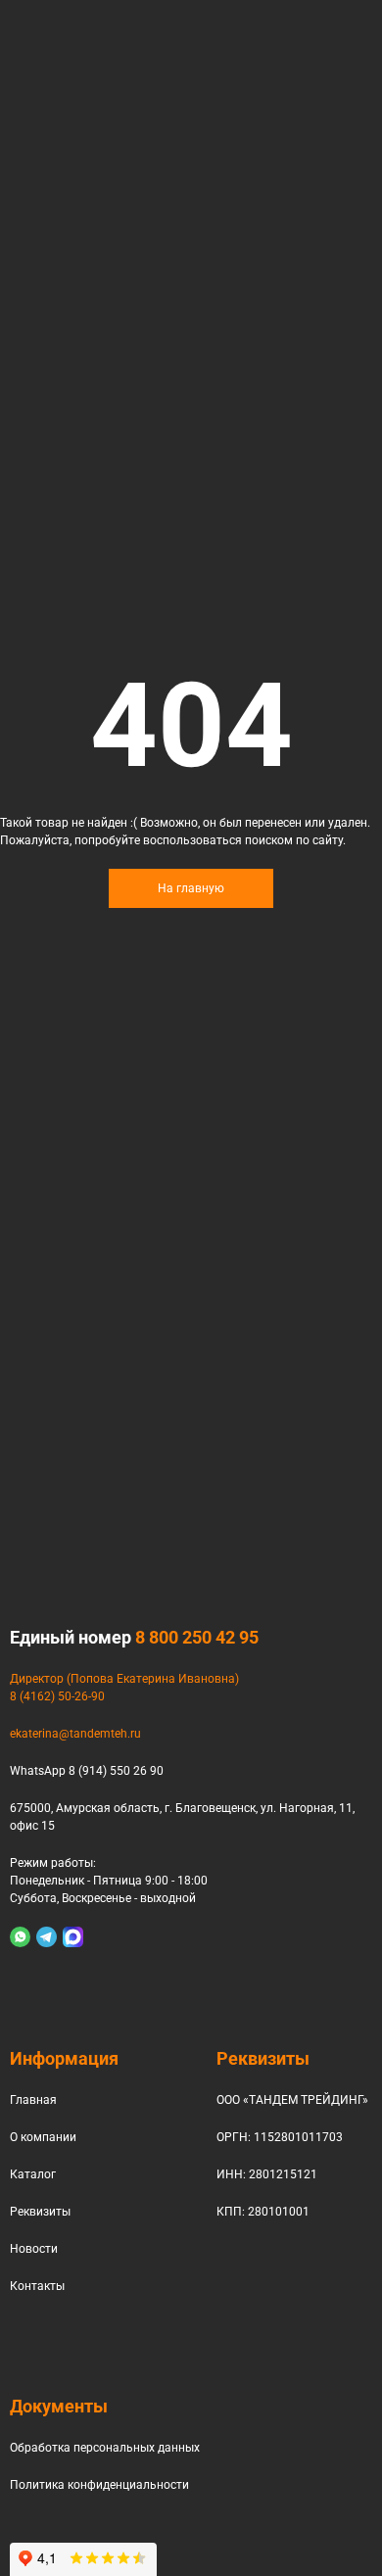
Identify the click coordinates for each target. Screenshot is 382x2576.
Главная (33, 2100)
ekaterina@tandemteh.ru (75, 1734)
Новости (34, 2249)
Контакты (37, 2286)
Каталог (33, 2174)
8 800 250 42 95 (197, 1637)
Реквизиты (40, 2212)
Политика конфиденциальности (99, 2485)
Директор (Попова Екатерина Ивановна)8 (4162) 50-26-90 (124, 1688)
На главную (191, 888)
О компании (43, 2137)
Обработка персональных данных (105, 2448)
